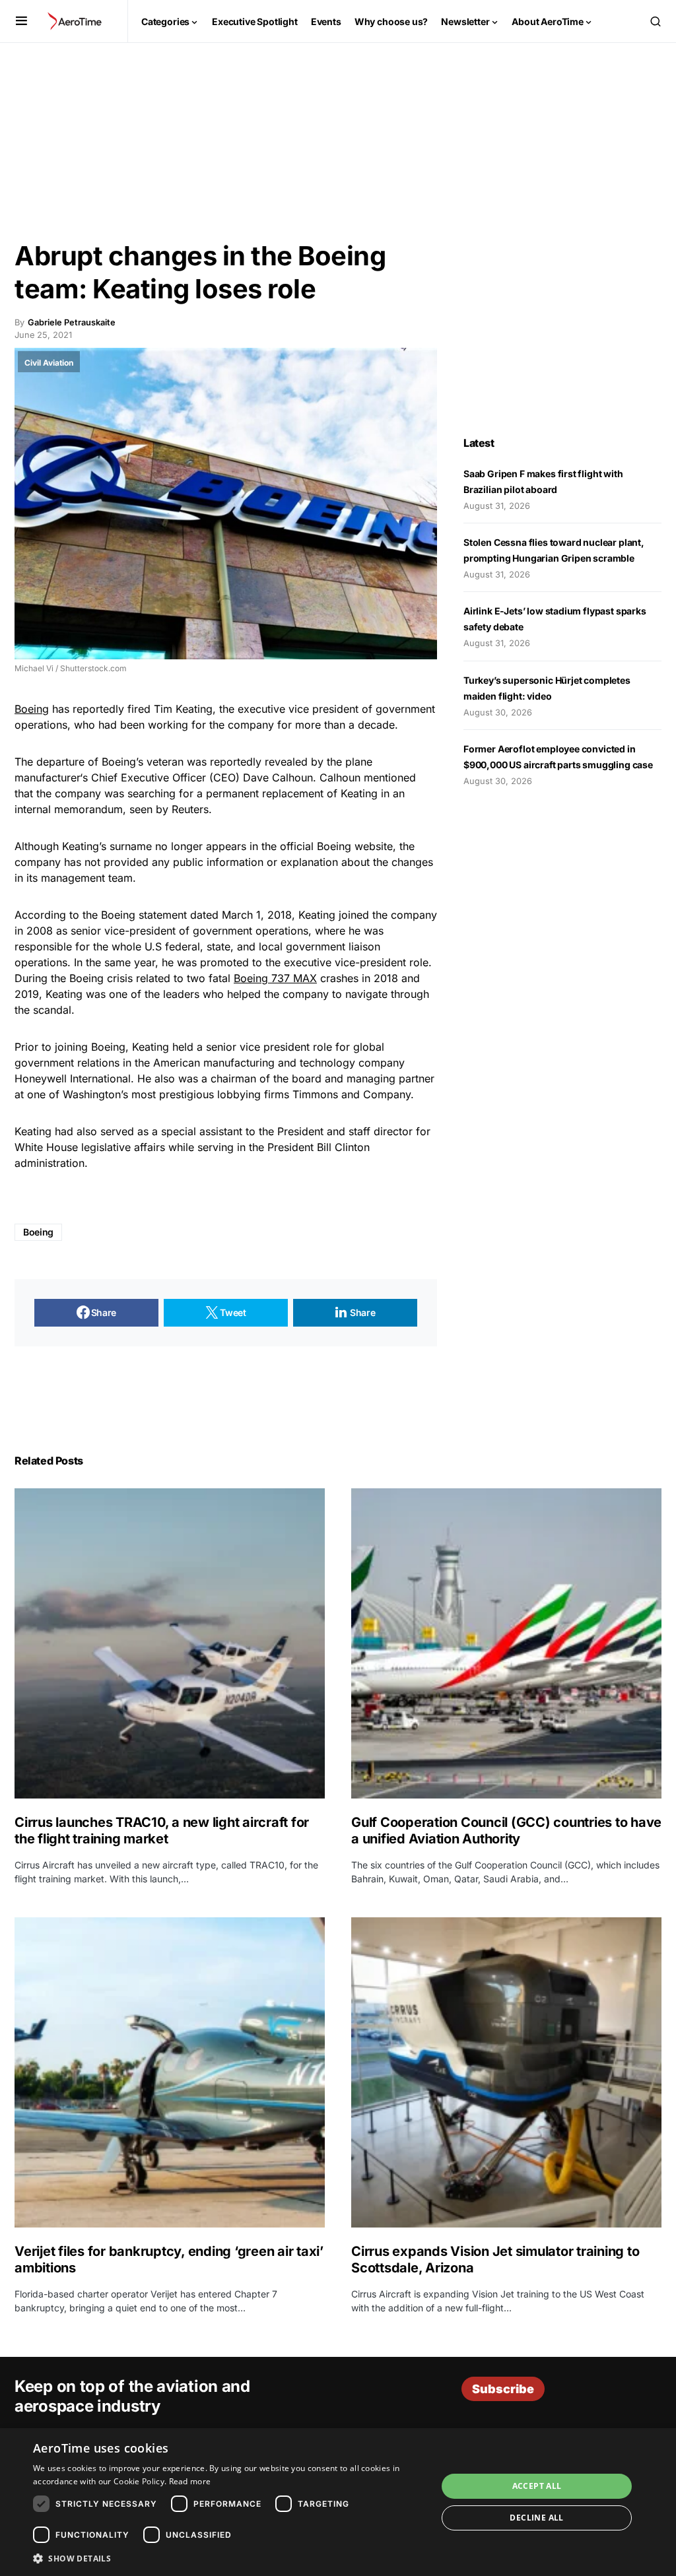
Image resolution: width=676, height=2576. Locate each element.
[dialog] (338, 2502)
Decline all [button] (536, 2518)
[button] (21, 21)
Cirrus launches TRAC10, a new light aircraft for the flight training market (162, 1831)
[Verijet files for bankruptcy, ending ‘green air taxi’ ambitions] (170, 2072)
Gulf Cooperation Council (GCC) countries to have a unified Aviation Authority (506, 1831)
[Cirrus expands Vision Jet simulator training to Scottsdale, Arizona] (506, 2072)
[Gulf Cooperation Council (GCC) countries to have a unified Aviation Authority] (506, 1643)
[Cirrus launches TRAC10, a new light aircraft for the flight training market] (170, 1643)
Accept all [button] (537, 2486)
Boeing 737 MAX (275, 978)
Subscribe (503, 2389)
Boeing (32, 709)
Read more (190, 2481)
